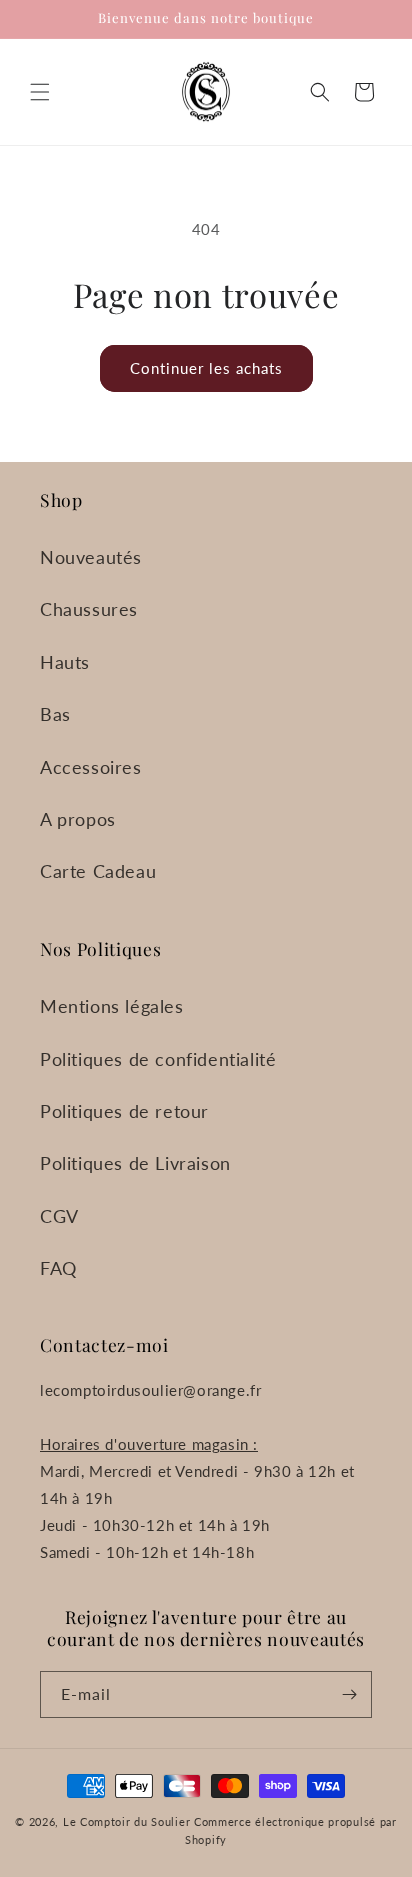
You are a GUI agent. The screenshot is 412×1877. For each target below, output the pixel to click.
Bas (55, 714)
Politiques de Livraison (135, 1163)
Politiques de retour (124, 1111)
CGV (59, 1216)
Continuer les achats (206, 368)
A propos (78, 819)
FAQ (58, 1268)
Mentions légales (112, 1006)
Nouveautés (91, 557)
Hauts (65, 662)
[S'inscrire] (349, 1694)
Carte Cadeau (98, 871)
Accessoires (91, 767)
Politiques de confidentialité (158, 1059)
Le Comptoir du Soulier (126, 1821)
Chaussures (89, 609)
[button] (40, 92)
